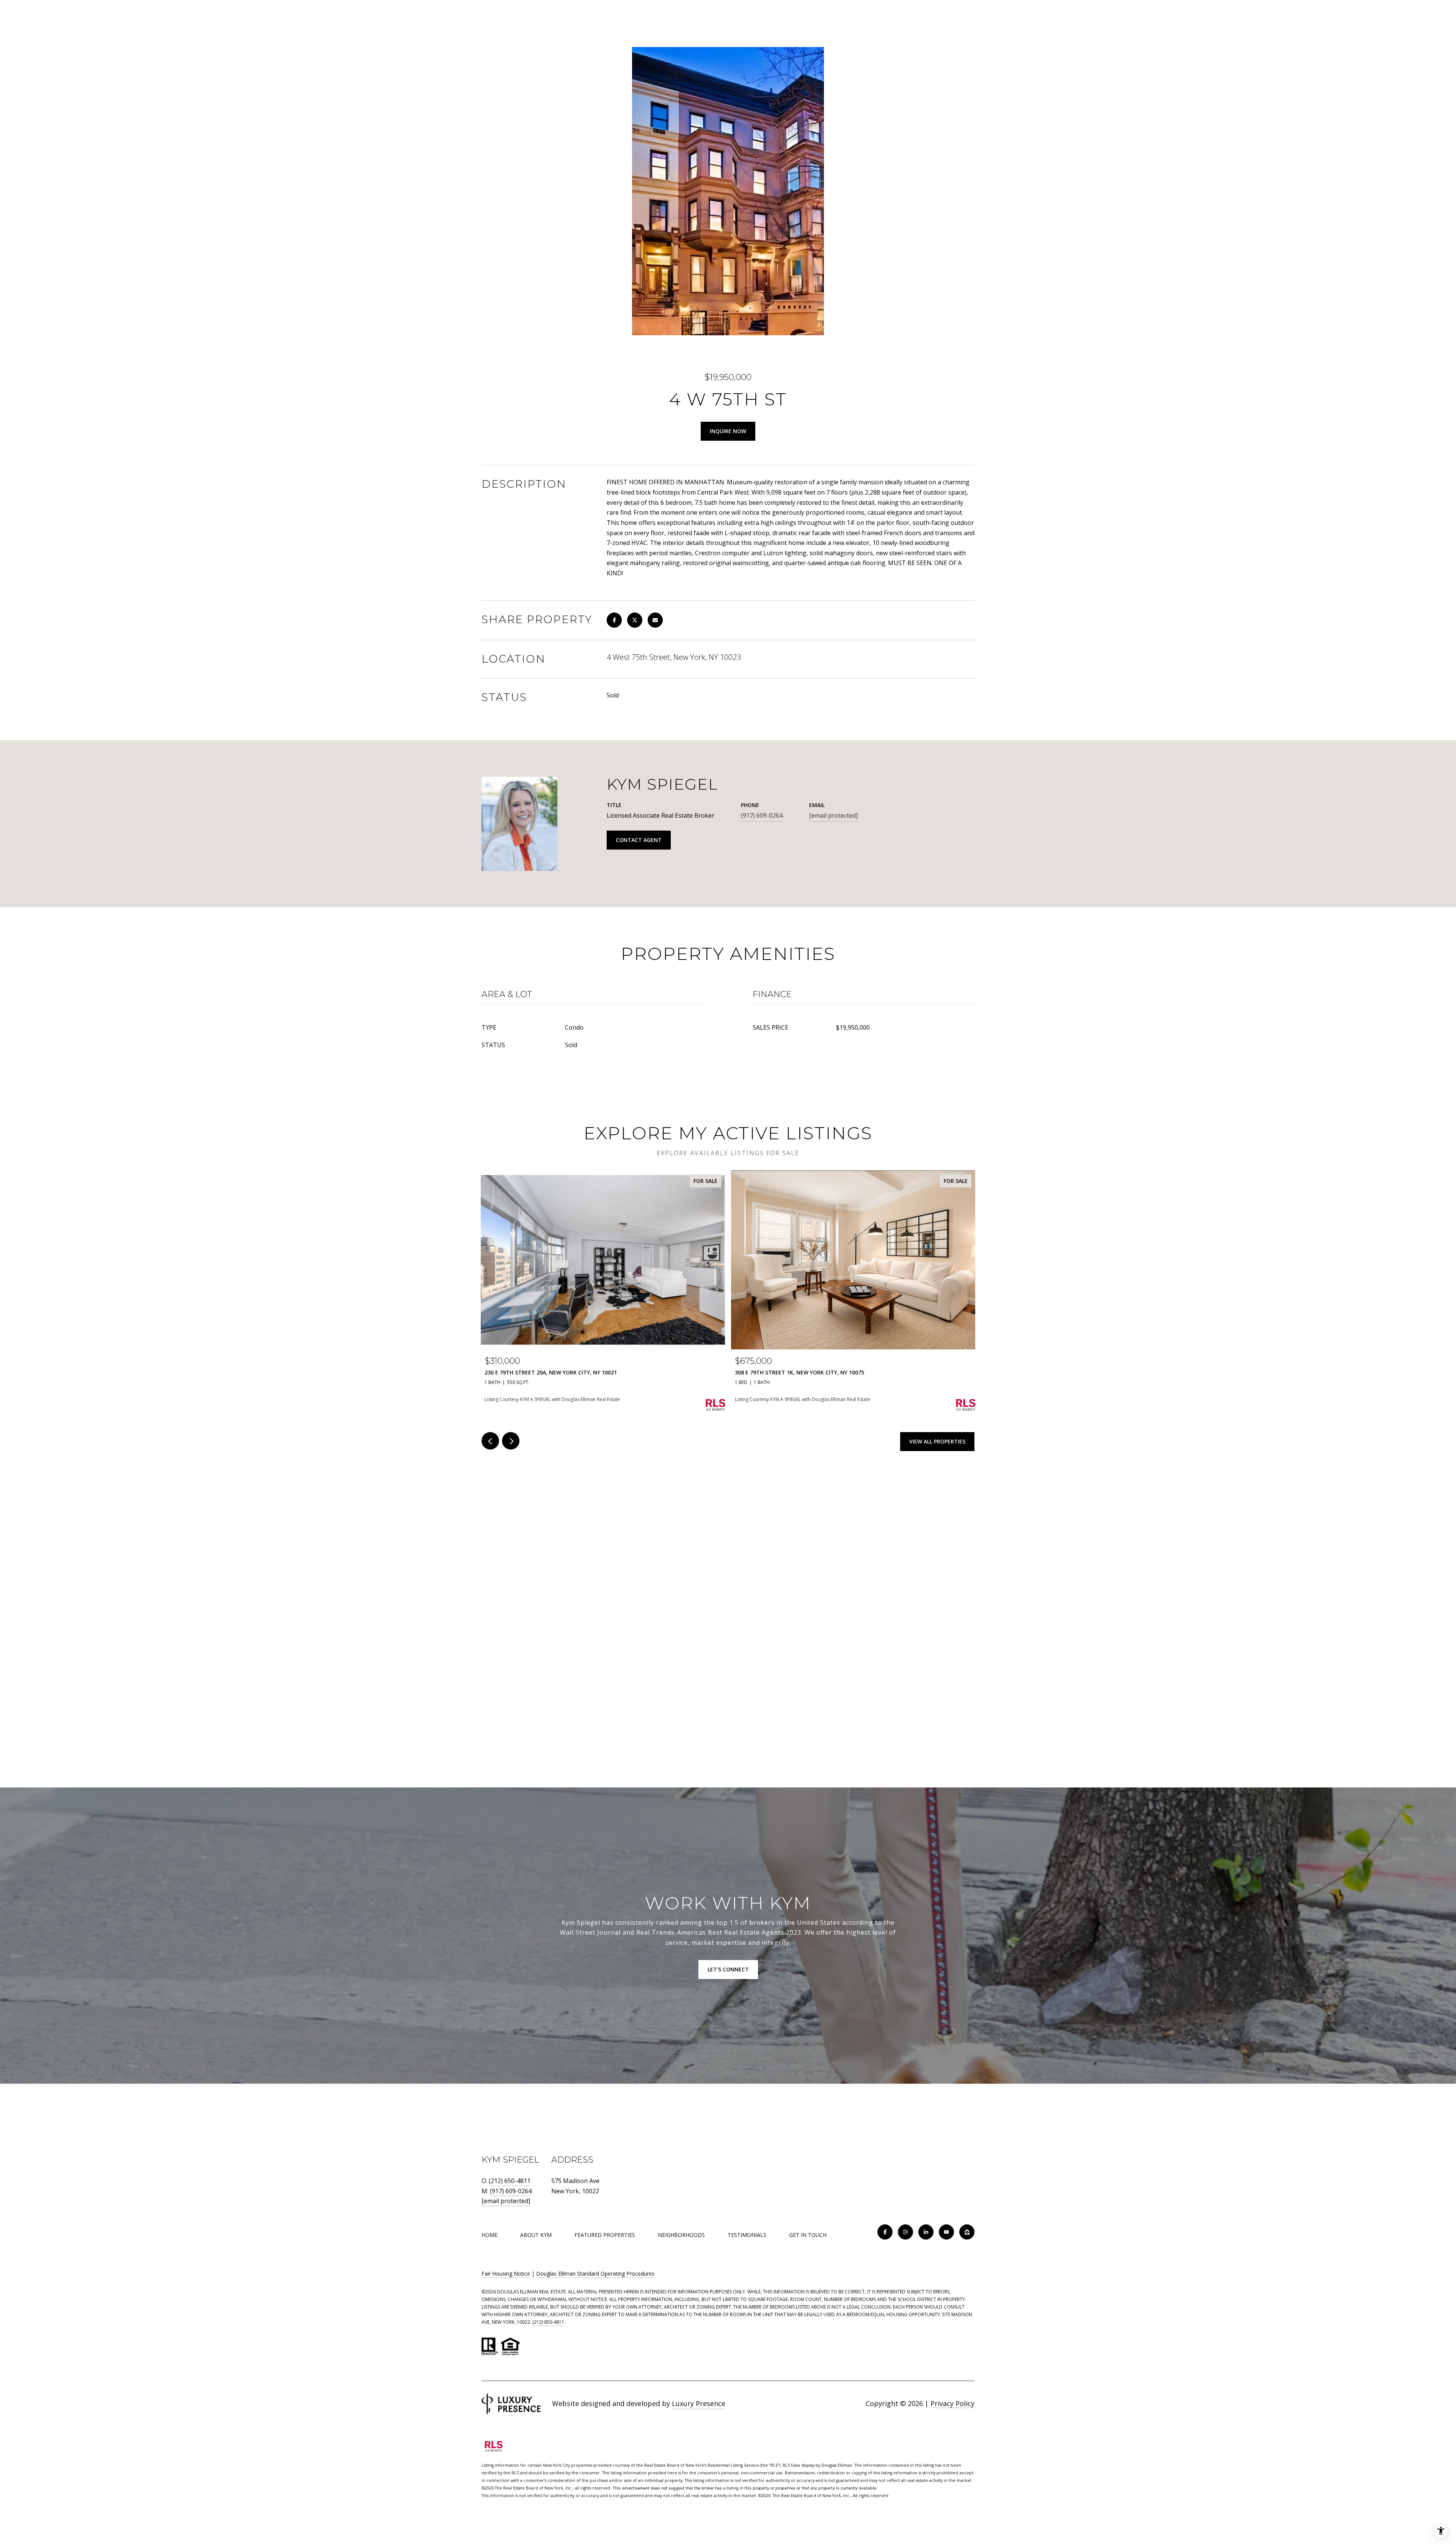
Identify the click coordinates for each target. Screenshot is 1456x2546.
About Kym (536, 2235)
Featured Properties (605, 2235)
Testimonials (747, 2235)
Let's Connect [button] (728, 1969)
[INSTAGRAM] (905, 2232)
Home (490, 2235)
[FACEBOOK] (885, 2232)
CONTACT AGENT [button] (639, 840)
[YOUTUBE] (946, 2232)
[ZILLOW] (967, 2232)
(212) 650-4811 (510, 2181)
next (511, 1441)
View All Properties (937, 1441)
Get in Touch (808, 2235)
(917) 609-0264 (762, 815)
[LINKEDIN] (926, 2232)
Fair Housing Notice (506, 2273)
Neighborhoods (681, 2235)
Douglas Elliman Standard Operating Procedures (595, 2273)
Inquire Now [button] (728, 431)
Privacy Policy (952, 2403)
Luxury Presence (699, 2403)
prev (490, 1441)
